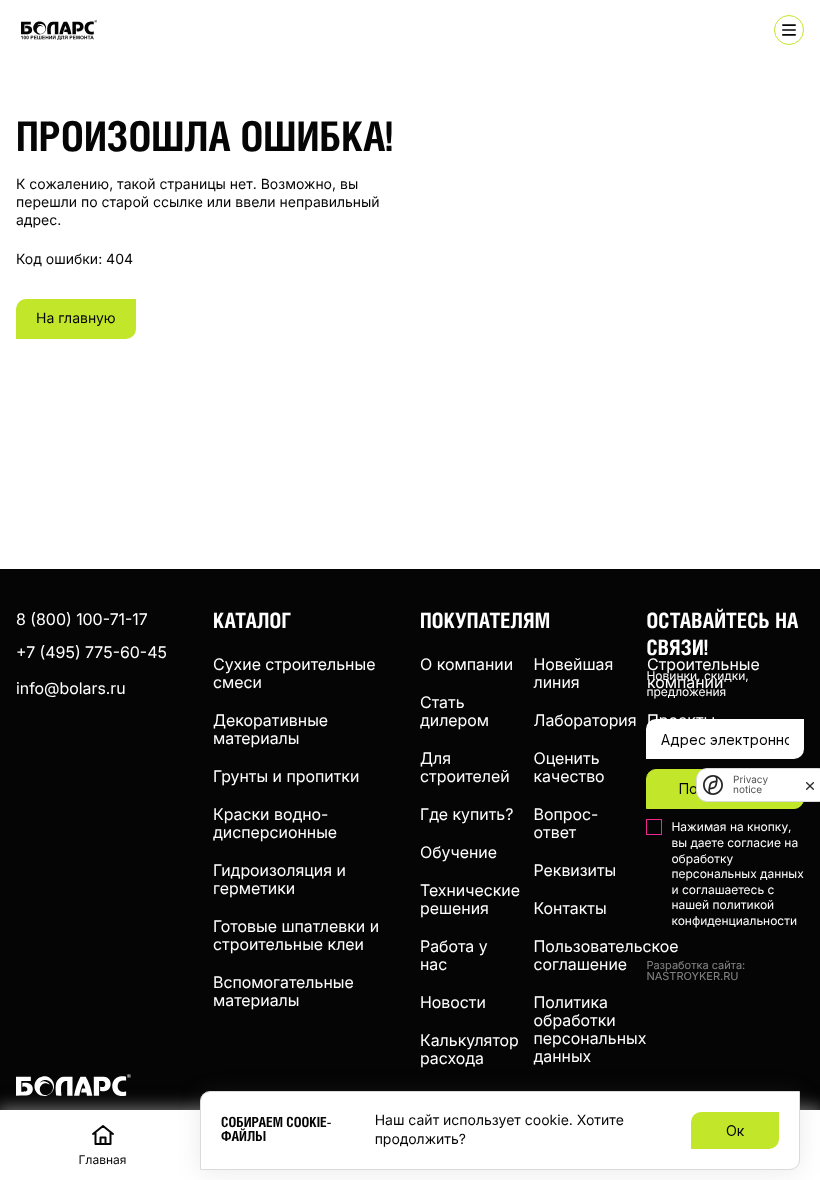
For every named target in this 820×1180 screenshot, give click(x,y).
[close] (810, 785)
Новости (453, 1002)
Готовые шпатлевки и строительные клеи (296, 935)
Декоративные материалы (270, 729)
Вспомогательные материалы (283, 991)
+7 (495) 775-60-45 (91, 652)
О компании (466, 664)
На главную (76, 318)
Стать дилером (454, 711)
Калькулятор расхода (469, 1049)
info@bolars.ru (71, 688)
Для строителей (465, 767)
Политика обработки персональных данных (590, 1029)
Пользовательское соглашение (606, 955)
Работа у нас (454, 955)
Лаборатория (585, 720)
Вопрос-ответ (566, 823)
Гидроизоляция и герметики (279, 879)
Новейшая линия (574, 673)
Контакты (570, 908)
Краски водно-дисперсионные (275, 823)
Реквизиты (575, 870)
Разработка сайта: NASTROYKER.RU (695, 971)
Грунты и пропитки (286, 776)
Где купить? (466, 814)
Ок (735, 1130)
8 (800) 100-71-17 (82, 619)
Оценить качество (569, 767)
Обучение (458, 852)
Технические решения (470, 899)
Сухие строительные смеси (294, 673)
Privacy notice (750, 785)
